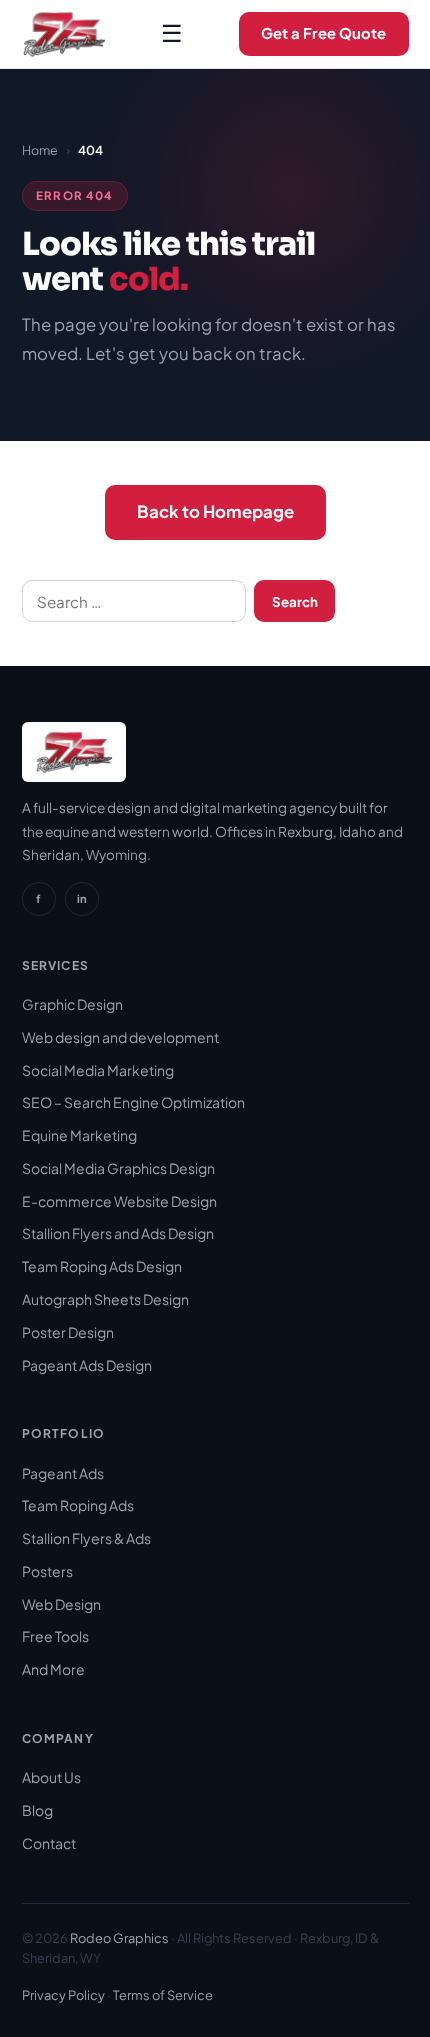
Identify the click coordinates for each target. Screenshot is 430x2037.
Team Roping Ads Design (102, 1266)
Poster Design (68, 1332)
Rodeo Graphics (119, 1938)
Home (40, 150)
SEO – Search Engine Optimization (133, 1102)
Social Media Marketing (98, 1070)
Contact (49, 1843)
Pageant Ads (63, 1473)
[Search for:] (134, 601)
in (82, 898)
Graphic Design (72, 1004)
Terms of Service (163, 1995)
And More (53, 1669)
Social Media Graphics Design (118, 1168)
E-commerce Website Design (119, 1201)
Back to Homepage (215, 511)
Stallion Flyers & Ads (86, 1538)
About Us (51, 1777)
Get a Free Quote (323, 33)
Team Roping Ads (78, 1505)
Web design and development (120, 1037)
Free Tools (55, 1636)
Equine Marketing (79, 1135)
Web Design (61, 1604)
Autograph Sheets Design (105, 1299)
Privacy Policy (63, 1995)
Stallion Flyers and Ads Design (118, 1233)
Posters (47, 1571)
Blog (37, 1810)
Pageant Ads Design (87, 1365)
